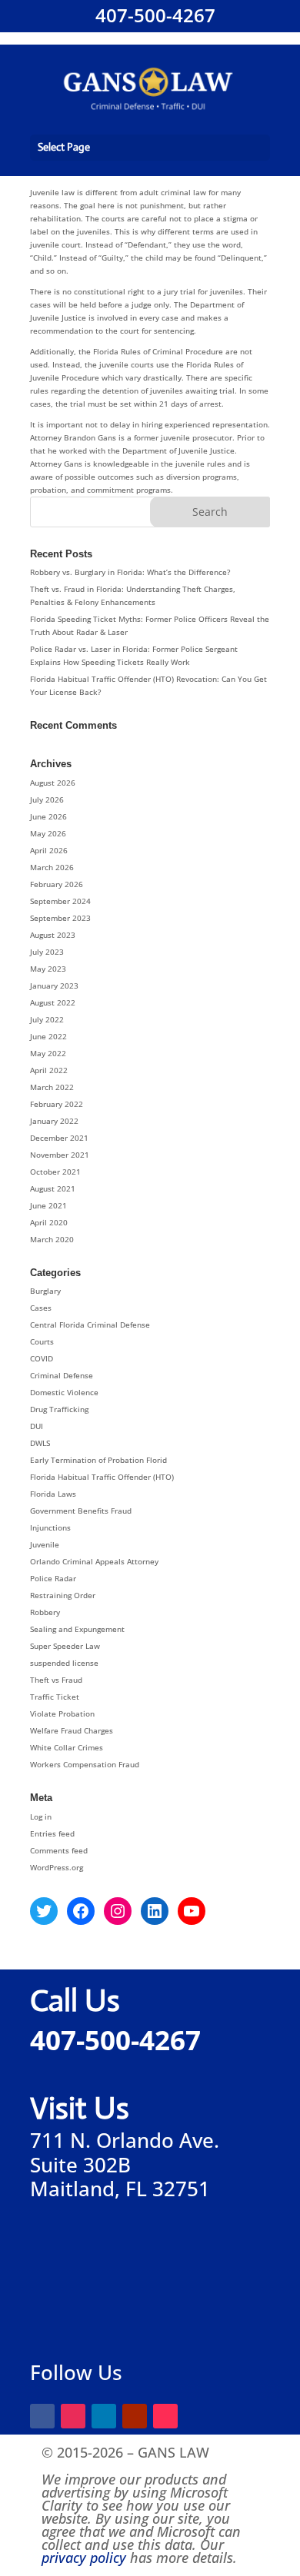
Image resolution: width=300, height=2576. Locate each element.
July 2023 (47, 952)
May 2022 (48, 1053)
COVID (42, 1358)
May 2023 (48, 969)
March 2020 (52, 1239)
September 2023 (60, 918)
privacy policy (84, 2558)
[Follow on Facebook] (42, 2416)
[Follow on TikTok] (165, 2416)
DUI (37, 1426)
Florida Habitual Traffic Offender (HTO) (102, 1477)
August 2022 (53, 1002)
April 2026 (49, 850)
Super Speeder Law (65, 1646)
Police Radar (53, 1578)
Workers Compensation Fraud (85, 1764)
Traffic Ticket (55, 1697)
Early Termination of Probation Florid (98, 1460)
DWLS (40, 1443)
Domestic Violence (64, 1392)
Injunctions (50, 1527)
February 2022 (57, 1104)
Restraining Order (63, 1595)
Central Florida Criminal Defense (90, 1325)
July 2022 (47, 1019)
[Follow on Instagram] (73, 2416)
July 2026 (47, 799)
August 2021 (53, 1188)
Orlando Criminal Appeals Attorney (94, 1561)
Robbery (45, 1612)
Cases (41, 1308)
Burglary (45, 1291)
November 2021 (60, 1155)
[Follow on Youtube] (135, 2416)
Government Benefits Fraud (81, 1511)
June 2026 (48, 816)
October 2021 (55, 1172)
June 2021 (48, 1205)
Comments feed (59, 1850)
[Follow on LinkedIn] (104, 2416)
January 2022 (54, 1121)
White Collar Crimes (67, 1747)
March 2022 (52, 1087)
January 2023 (54, 986)
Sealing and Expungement (77, 1629)
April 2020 (49, 1222)
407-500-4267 (153, 15)
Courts (42, 1341)
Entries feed (52, 1833)
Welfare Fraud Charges (72, 1730)
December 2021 (59, 1138)
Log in (41, 1816)
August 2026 (53, 783)
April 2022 (49, 1070)
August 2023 (53, 935)
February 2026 (57, 884)
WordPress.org (57, 1867)
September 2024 (60, 901)
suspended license (64, 1663)
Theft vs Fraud (56, 1680)
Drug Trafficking (59, 1409)
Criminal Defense (62, 1375)
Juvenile (45, 1544)
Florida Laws (53, 1494)
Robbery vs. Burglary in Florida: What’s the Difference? (130, 572)
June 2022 (48, 1036)
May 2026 (48, 833)
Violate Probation (62, 1713)
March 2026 (52, 867)
